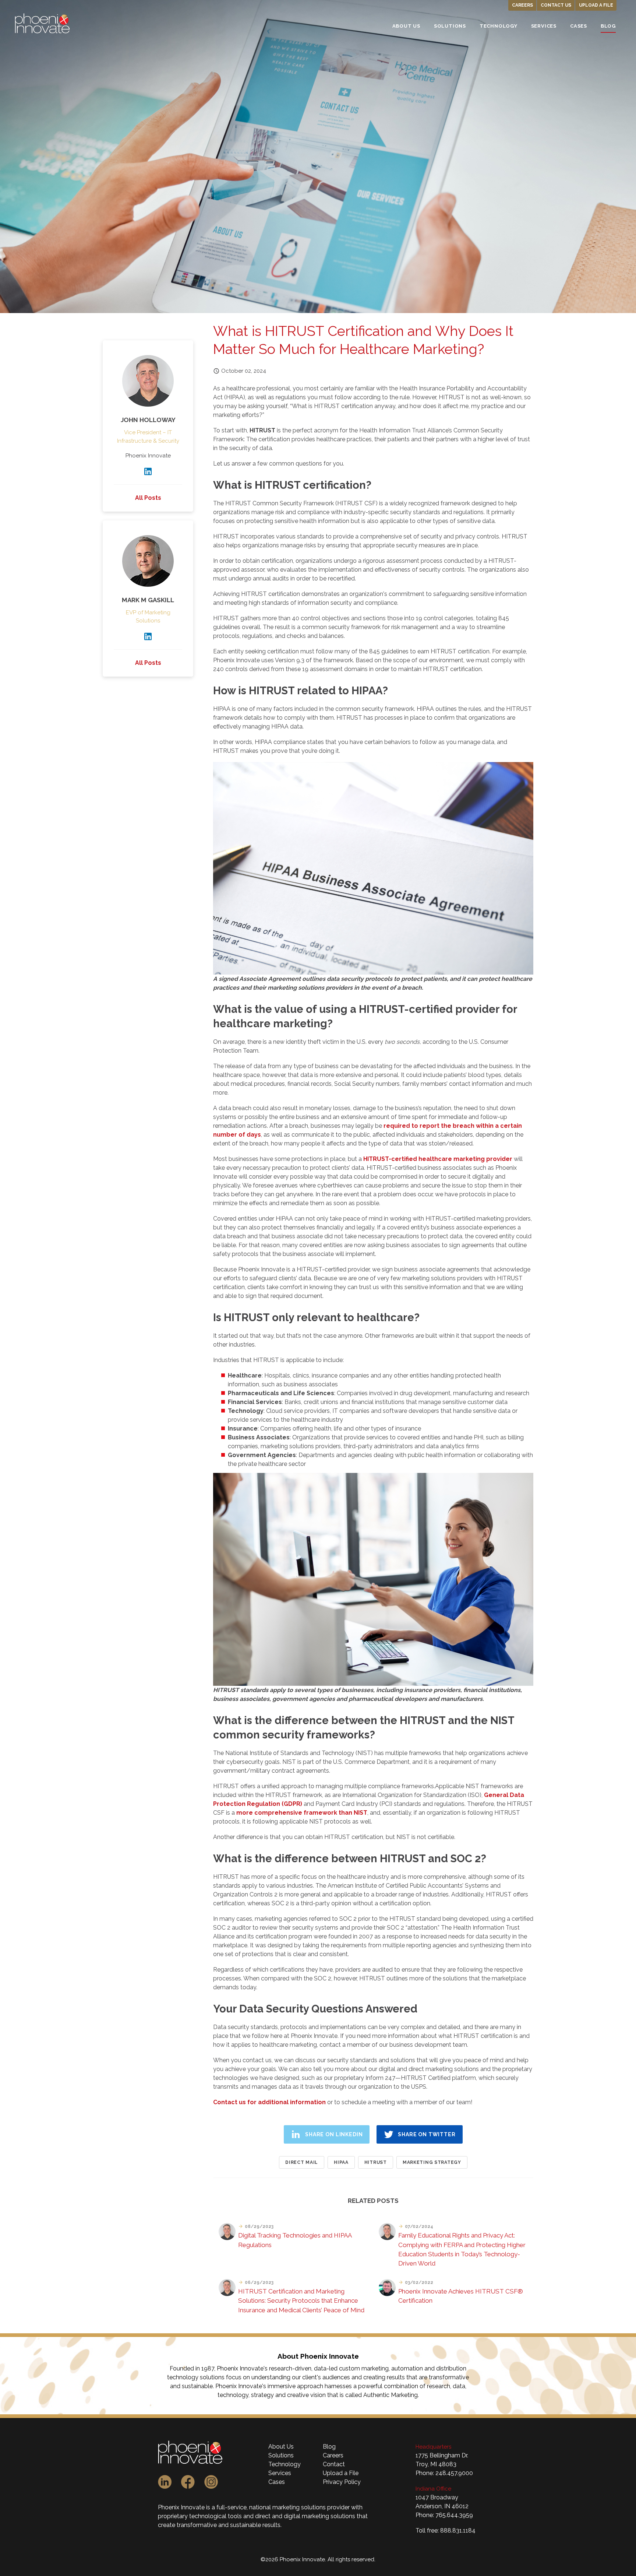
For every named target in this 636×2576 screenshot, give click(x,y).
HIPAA (341, 2162)
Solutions (281, 2455)
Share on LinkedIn (334, 2134)
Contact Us (556, 5)
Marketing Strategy (432, 2162)
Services (280, 2473)
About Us (281, 2447)
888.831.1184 (458, 2531)
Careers (522, 5)
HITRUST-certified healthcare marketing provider (438, 1159)
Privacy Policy (342, 2482)
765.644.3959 (454, 2515)
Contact (334, 2464)
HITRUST (376, 2162)
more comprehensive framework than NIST (302, 1813)
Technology (285, 2464)
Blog (329, 2447)
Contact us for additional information (269, 2102)
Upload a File (596, 5)
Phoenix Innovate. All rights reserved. (328, 2559)
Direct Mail (302, 2162)
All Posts (148, 498)
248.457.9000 (454, 2473)
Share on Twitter (427, 2134)
